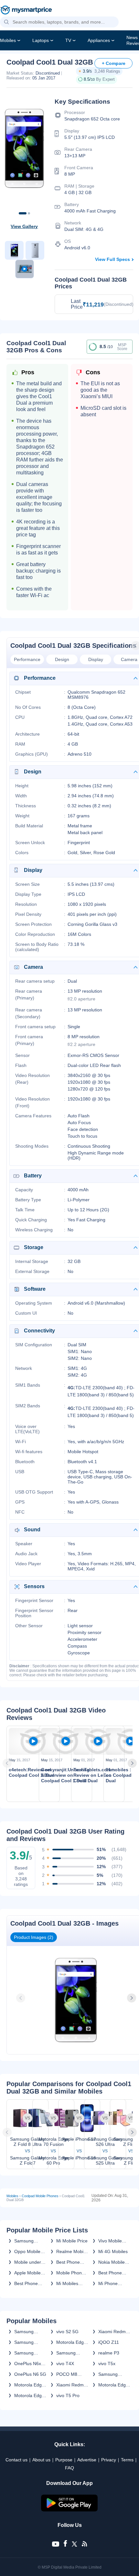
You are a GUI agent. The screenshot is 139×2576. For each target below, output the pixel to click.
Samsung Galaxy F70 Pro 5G (30, 2353)
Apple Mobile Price (27, 2273)
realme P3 (109, 2353)
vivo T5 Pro (68, 2395)
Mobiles (8, 40)
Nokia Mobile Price (112, 2262)
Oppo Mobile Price (27, 2251)
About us (41, 2460)
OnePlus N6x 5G (28, 2364)
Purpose (64, 2460)
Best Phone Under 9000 (110, 2273)
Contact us (16, 2460)
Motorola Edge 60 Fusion (29, 2395)
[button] (6, 22)
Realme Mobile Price (72, 2251)
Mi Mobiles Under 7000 (68, 2283)
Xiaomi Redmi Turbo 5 (70, 2385)
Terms (127, 2460)
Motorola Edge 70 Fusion (71, 2342)
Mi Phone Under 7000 (110, 2283)
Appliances (99, 40)
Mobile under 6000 (28, 2262)
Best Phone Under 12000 (70, 2262)
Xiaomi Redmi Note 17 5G (112, 2332)
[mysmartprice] (26, 11)
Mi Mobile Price (72, 2241)
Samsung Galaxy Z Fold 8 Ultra (31, 2342)
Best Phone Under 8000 (26, 2283)
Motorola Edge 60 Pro (113, 2385)
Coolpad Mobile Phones (40, 2196)
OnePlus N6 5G (30, 2374)
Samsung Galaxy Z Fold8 (30, 2332)
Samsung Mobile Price (27, 2241)
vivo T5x (107, 2364)
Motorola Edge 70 (29, 2385)
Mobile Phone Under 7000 (70, 2273)
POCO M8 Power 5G (67, 2374)
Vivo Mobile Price (110, 2241)
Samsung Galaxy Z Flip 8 (72, 2353)
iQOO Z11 (109, 2342)
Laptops (41, 40)
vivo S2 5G (67, 2332)
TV (68, 40)
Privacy (109, 2460)
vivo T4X (65, 2364)
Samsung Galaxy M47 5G (114, 2374)
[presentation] (8, 1763)
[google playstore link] (69, 2510)
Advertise (87, 2460)
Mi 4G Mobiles (113, 2251)
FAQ (69, 2468)
